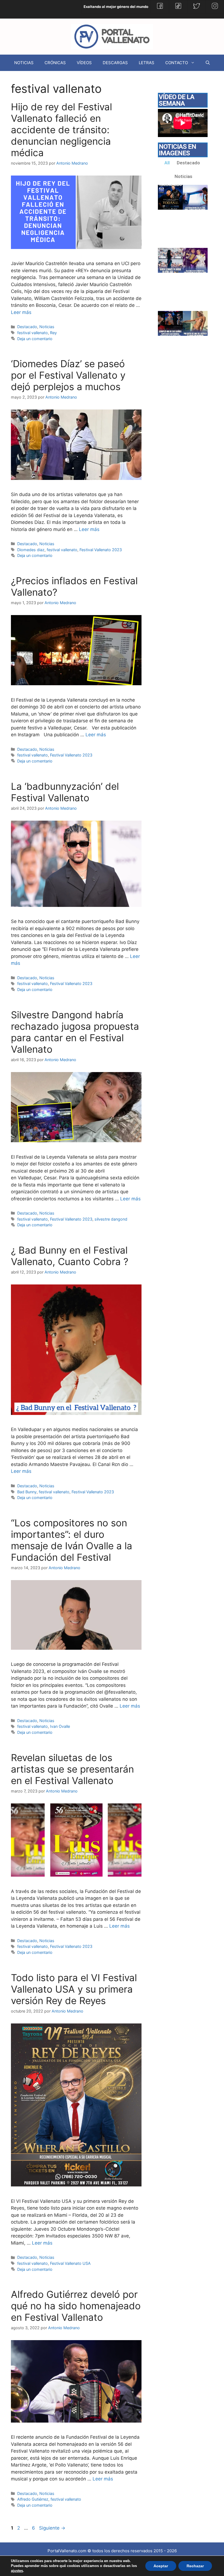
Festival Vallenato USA (70, 2263)
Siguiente (52, 2528)
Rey (53, 333)
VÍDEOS (84, 63)
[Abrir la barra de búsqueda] (208, 63)
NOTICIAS (24, 63)
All (167, 163)
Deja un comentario (35, 339)
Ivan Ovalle (60, 1726)
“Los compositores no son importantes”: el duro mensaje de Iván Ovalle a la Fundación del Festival (72, 1540)
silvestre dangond (111, 1219)
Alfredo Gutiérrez (33, 2499)
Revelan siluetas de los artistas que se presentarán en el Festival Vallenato (72, 1769)
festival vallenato (33, 333)
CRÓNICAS (55, 63)
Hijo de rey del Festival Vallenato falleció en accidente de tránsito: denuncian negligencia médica (61, 130)
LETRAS (147, 63)
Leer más (21, 312)
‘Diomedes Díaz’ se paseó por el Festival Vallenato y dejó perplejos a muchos (68, 375)
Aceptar (161, 2566)
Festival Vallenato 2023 (101, 550)
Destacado (27, 327)
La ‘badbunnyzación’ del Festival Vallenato (65, 792)
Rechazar (195, 2566)
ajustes (17, 2571)
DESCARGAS (115, 63)
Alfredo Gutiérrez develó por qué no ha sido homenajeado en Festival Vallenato (76, 2306)
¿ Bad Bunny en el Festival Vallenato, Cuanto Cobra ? (70, 1256)
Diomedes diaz (31, 550)
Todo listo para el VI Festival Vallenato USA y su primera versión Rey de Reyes (74, 1989)
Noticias (47, 327)
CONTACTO (177, 63)
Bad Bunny (27, 1492)
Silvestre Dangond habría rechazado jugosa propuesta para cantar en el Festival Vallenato (75, 1032)
